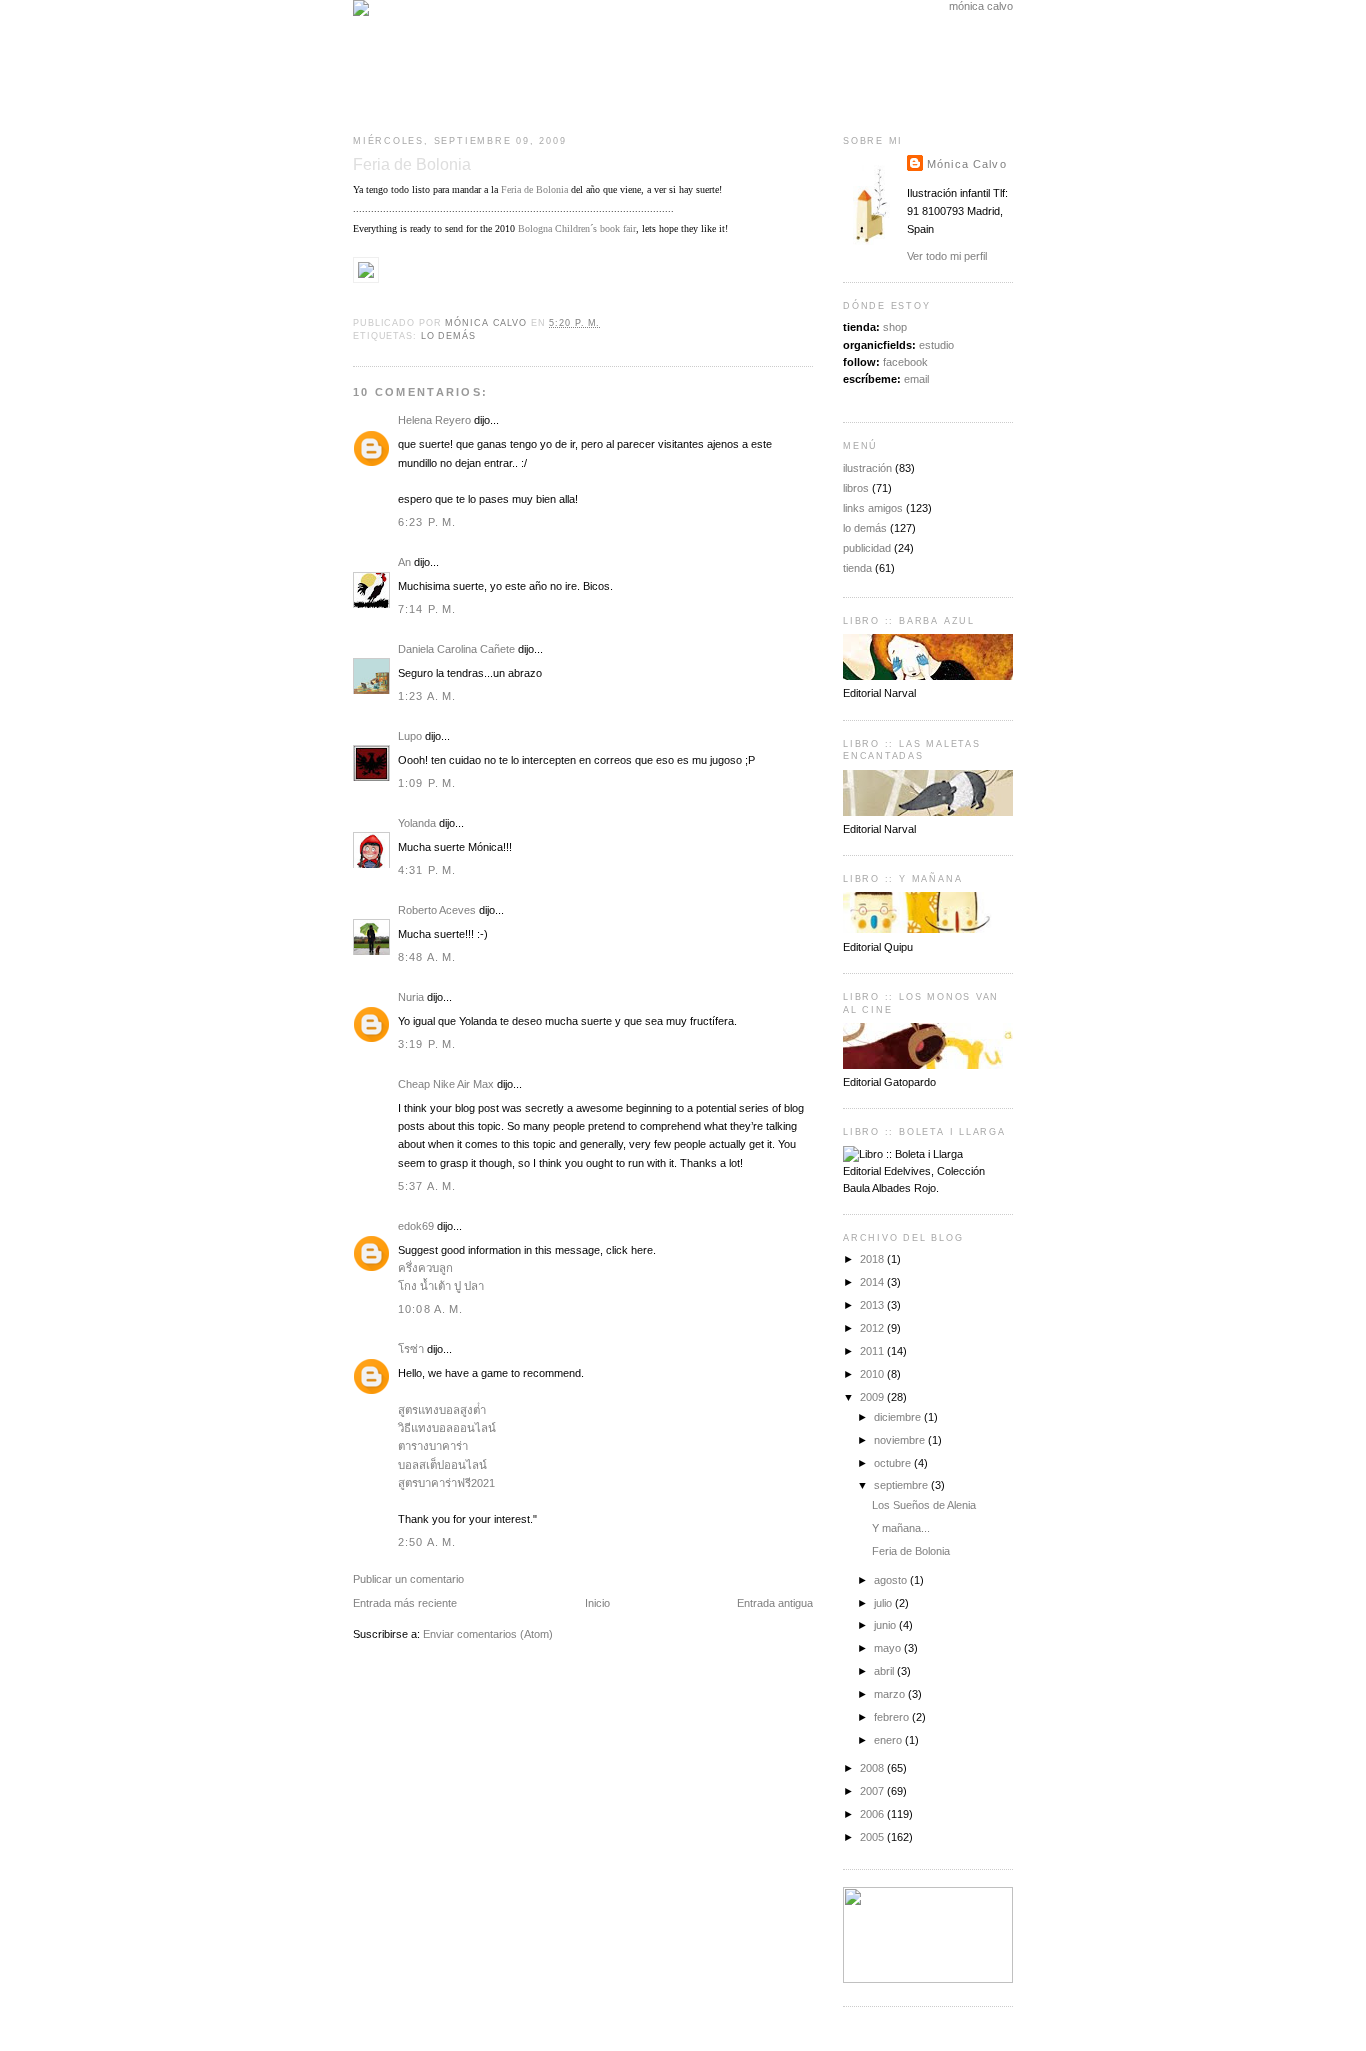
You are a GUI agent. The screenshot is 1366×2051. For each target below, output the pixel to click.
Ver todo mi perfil (947, 256)
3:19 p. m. (427, 1044)
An (404, 562)
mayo (889, 1648)
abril (885, 1671)
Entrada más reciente (405, 1603)
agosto (892, 1580)
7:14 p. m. (427, 609)
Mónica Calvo (967, 164)
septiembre (902, 1485)
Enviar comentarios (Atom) (488, 1634)
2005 (873, 1837)
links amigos (873, 508)
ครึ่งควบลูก (425, 1268)
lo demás (448, 336)
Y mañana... (901, 1528)
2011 (873, 1351)
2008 (873, 1768)
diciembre (899, 1417)
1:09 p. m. (427, 783)
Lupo (410, 736)
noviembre (901, 1440)
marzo (891, 1694)
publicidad (867, 548)
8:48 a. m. (427, 957)
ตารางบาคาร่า (433, 1446)
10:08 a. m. (431, 1309)
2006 (873, 1814)
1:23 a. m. (427, 696)
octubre (894, 1463)
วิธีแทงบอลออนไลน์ (447, 1428)
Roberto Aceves (437, 910)
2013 (873, 1305)
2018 (873, 1259)
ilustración (867, 468)
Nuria (411, 997)
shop (895, 327)
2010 (873, 1374)
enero (889, 1740)
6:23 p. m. (427, 522)
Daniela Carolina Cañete (456, 649)
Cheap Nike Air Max (446, 1084)
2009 (873, 1397)
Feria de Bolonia (534, 189)
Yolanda (417, 823)
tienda (857, 568)
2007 (873, 1791)
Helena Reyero (434, 420)
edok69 (416, 1226)
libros (856, 488)
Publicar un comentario (408, 1579)
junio (886, 1625)
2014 (873, 1282)
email (916, 379)
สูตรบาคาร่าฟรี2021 (446, 1483)
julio (884, 1603)
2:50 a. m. (427, 1542)
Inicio (597, 1603)
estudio (936, 345)
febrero (893, 1717)
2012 (873, 1328)
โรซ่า (411, 1349)
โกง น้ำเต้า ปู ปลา (441, 1286)
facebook (905, 362)
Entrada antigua (775, 1603)
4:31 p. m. (427, 870)
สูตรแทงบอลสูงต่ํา (442, 1410)
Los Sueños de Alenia (924, 1505)
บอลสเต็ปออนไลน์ (442, 1465)
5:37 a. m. (427, 1186)
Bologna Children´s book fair (577, 228)
